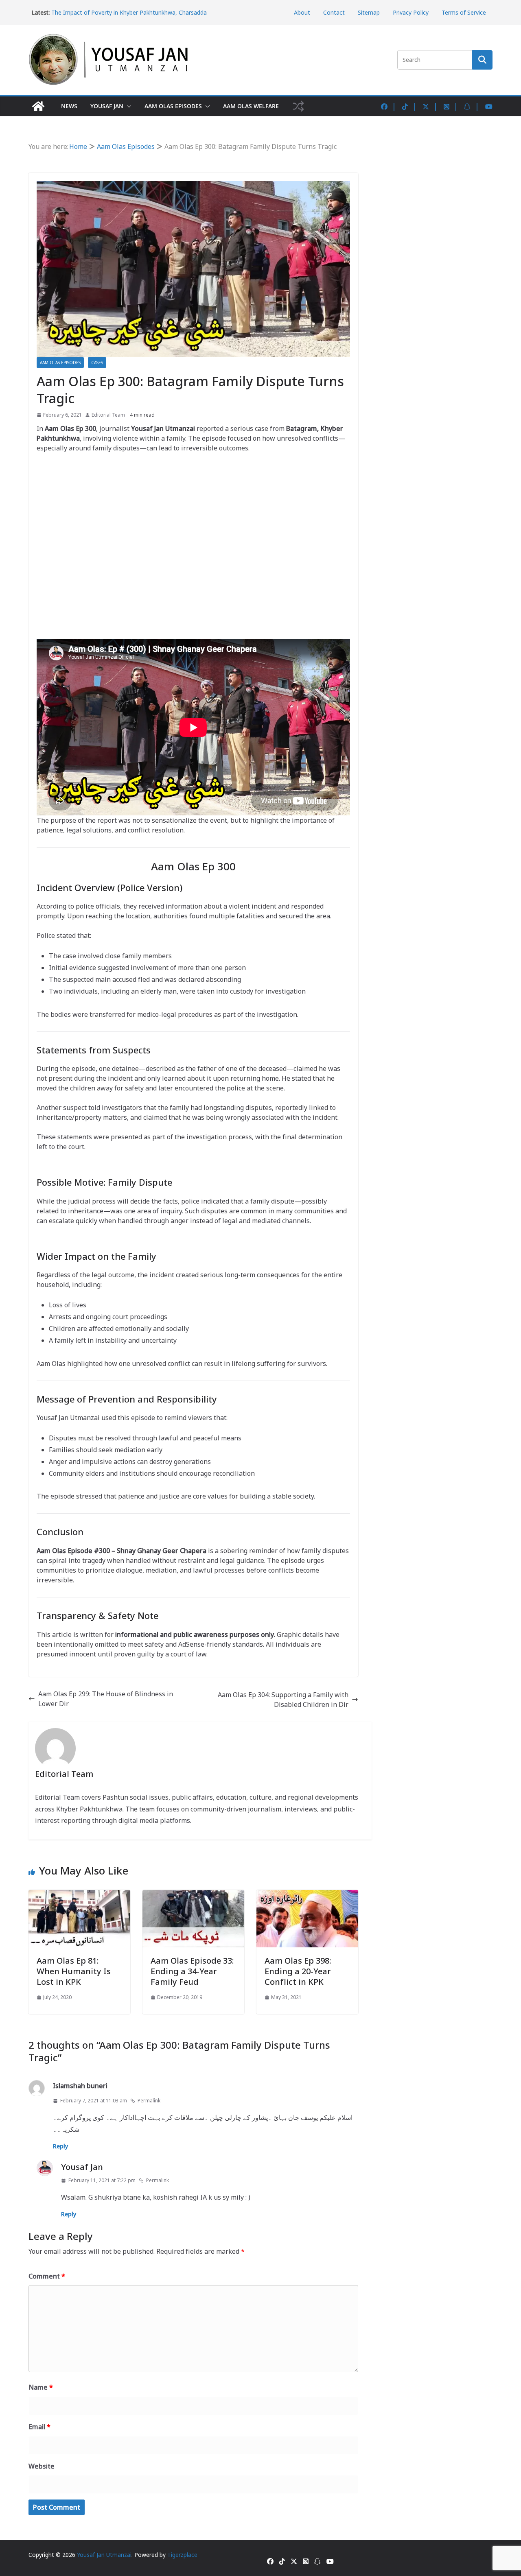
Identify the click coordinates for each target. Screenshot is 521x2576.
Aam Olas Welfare (251, 106)
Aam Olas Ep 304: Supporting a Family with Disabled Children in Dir (283, 1700)
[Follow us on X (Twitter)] (430, 106)
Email (39, 2427)
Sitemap (369, 12)
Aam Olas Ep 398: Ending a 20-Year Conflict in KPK (298, 1971)
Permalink (149, 2101)
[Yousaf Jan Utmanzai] (38, 106)
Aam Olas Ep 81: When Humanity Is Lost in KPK (74, 1971)
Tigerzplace (182, 2555)
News (69, 106)
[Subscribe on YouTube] (489, 106)
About (302, 12)
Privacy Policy (411, 12)
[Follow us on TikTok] (409, 106)
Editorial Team (108, 415)
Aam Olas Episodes (173, 106)
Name (41, 2387)
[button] (127, 106)
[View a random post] (298, 106)
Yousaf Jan (107, 106)
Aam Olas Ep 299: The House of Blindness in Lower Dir (106, 1699)
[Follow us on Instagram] (451, 106)
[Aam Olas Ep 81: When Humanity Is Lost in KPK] (79, 1895)
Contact (334, 12)
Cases (97, 363)
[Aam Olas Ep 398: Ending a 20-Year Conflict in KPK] (307, 1895)
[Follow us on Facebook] (389, 106)
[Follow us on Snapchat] (472, 106)
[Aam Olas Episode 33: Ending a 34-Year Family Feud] (193, 1895)
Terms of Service (464, 12)
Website (42, 2466)
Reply (60, 2146)
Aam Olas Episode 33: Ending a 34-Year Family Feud (192, 1971)
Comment (47, 2276)
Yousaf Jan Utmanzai (104, 2555)
